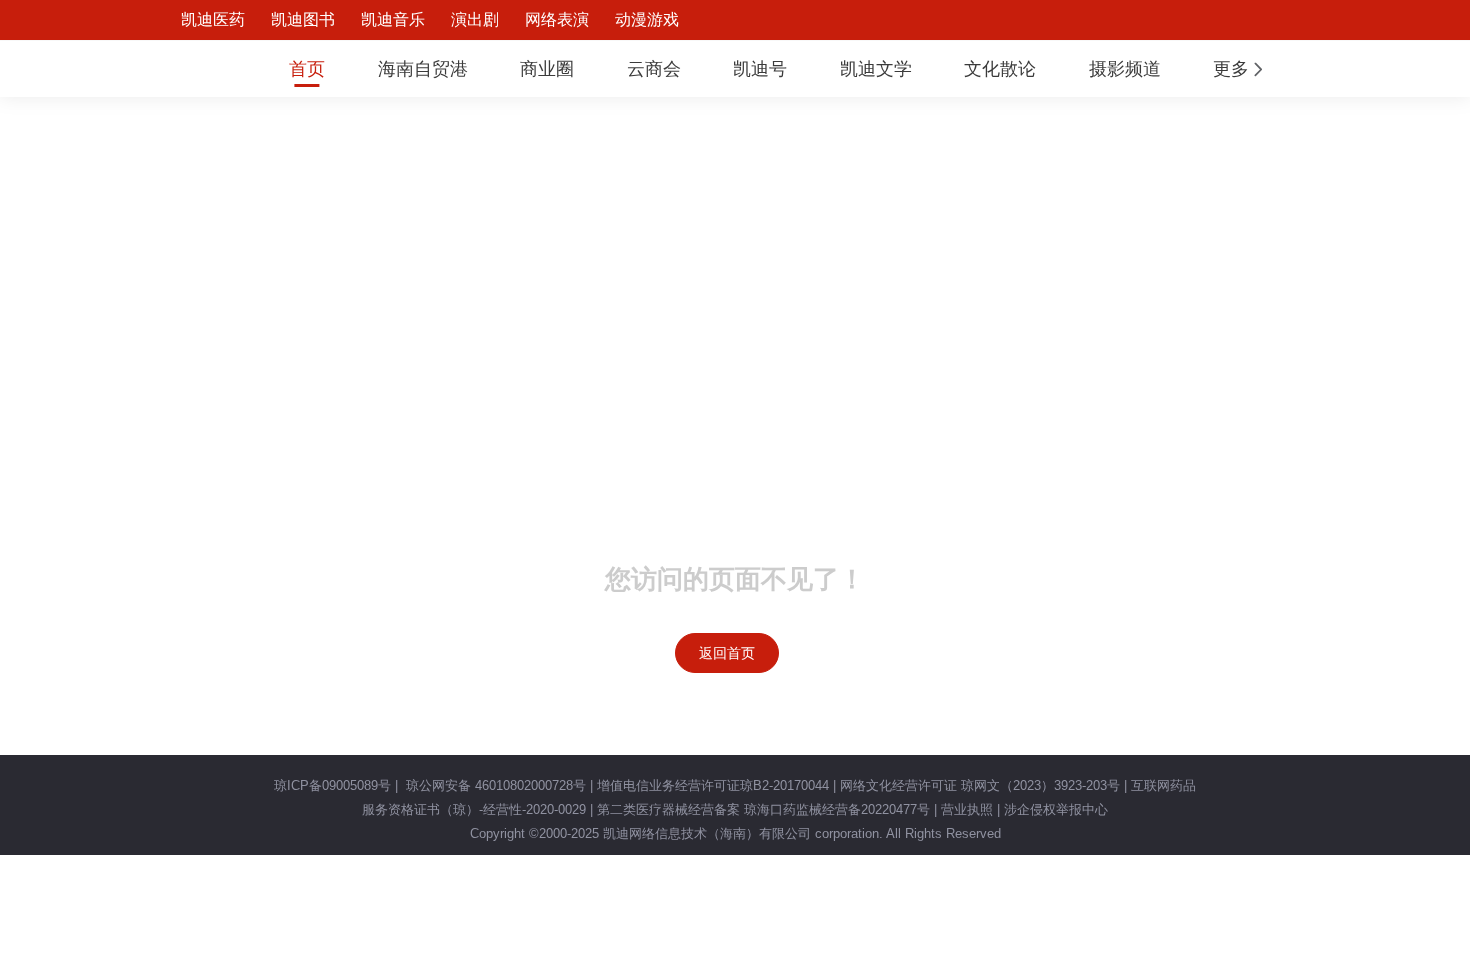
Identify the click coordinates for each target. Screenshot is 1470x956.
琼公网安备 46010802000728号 (494, 785)
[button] (1240, 69)
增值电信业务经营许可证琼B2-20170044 (713, 785)
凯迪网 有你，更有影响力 (197, 68)
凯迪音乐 (393, 19)
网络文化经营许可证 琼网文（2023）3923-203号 (980, 785)
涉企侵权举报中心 (1056, 809)
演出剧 (475, 19)
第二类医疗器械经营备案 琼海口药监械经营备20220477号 (763, 809)
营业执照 (967, 809)
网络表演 (557, 19)
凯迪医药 (213, 19)
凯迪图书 (303, 19)
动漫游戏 (647, 19)
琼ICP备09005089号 (332, 785)
